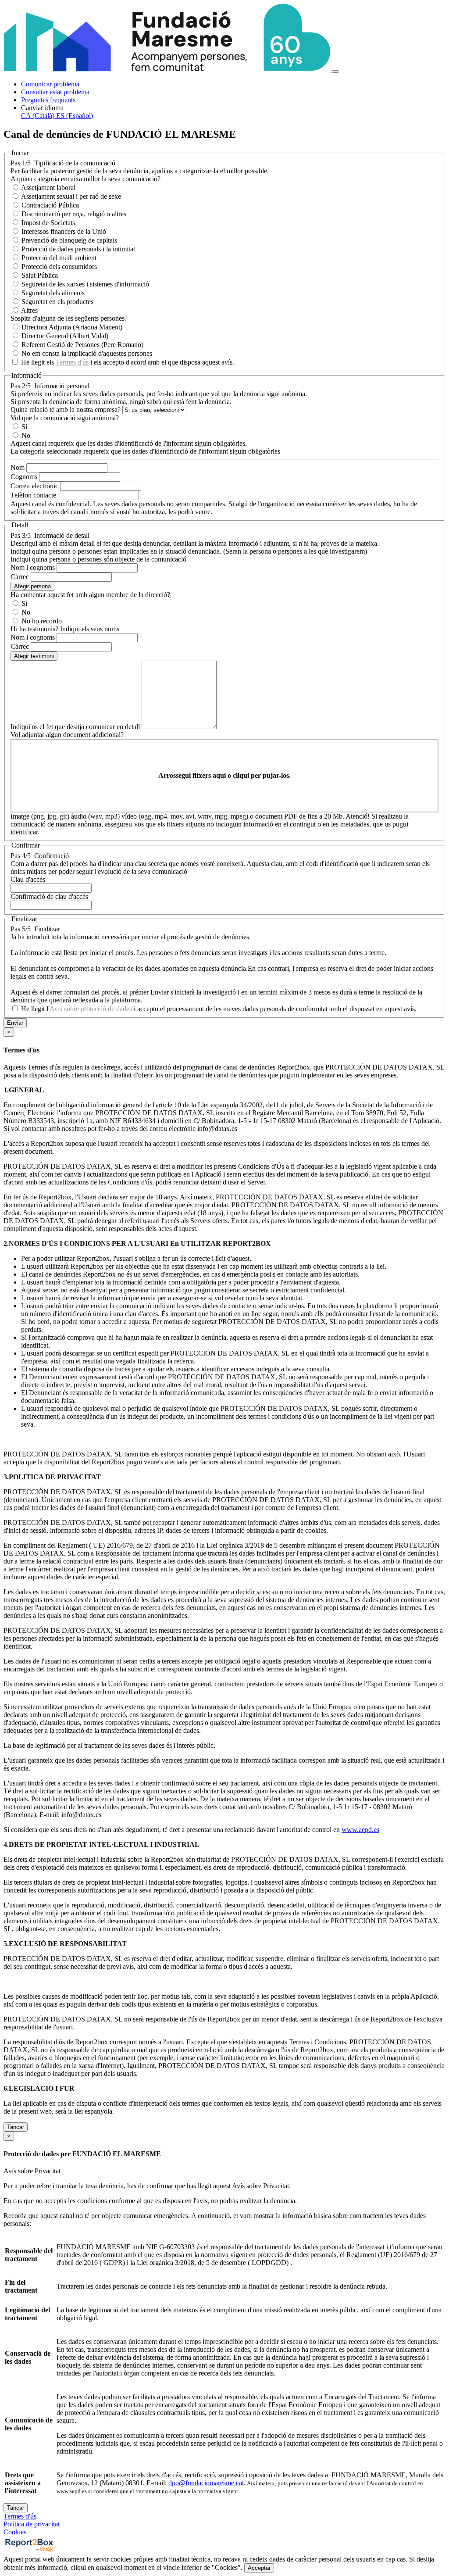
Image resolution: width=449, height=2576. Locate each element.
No (26, 435)
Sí (24, 427)
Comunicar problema (50, 84)
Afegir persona (32, 586)
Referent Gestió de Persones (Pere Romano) (82, 345)
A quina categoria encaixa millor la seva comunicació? (86, 179)
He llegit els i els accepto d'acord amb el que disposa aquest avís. (128, 362)
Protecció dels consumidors (59, 267)
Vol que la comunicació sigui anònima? (65, 418)
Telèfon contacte (33, 495)
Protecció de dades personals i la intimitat (78, 249)
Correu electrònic (34, 486)
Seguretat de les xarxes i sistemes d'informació (85, 284)
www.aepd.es (360, 1830)
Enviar (15, 1023)
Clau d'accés (28, 879)
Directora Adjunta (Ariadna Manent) (72, 327)
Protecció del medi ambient (59, 258)
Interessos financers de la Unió (64, 231)
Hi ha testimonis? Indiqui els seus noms (65, 629)
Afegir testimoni (34, 656)
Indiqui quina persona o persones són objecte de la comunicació (98, 559)
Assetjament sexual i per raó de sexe (71, 196)
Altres (29, 310)
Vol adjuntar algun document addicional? (67, 735)
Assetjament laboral (48, 188)
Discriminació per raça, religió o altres (74, 214)
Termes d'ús (72, 362)
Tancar (16, 2127)
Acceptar (259, 2568)
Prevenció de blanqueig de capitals (69, 240)
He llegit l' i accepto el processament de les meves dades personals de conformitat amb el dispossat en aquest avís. (219, 1009)
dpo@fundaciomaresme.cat (206, 2483)
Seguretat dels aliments (53, 293)
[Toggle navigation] (335, 72)
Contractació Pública (50, 205)
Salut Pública (40, 275)
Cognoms (24, 477)
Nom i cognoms (33, 567)
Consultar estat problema (55, 92)
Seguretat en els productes (57, 302)
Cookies (15, 2532)
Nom (18, 467)
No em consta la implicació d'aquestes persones (87, 353)
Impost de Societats (48, 223)
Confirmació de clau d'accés (49, 896)
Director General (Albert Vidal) (65, 336)
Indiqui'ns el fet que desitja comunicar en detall (75, 727)
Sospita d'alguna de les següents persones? (69, 318)
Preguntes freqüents (48, 100)
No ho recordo (42, 621)
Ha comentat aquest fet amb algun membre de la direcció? (90, 595)
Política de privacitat (32, 2524)
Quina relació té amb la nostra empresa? (66, 410)
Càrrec (20, 577)
